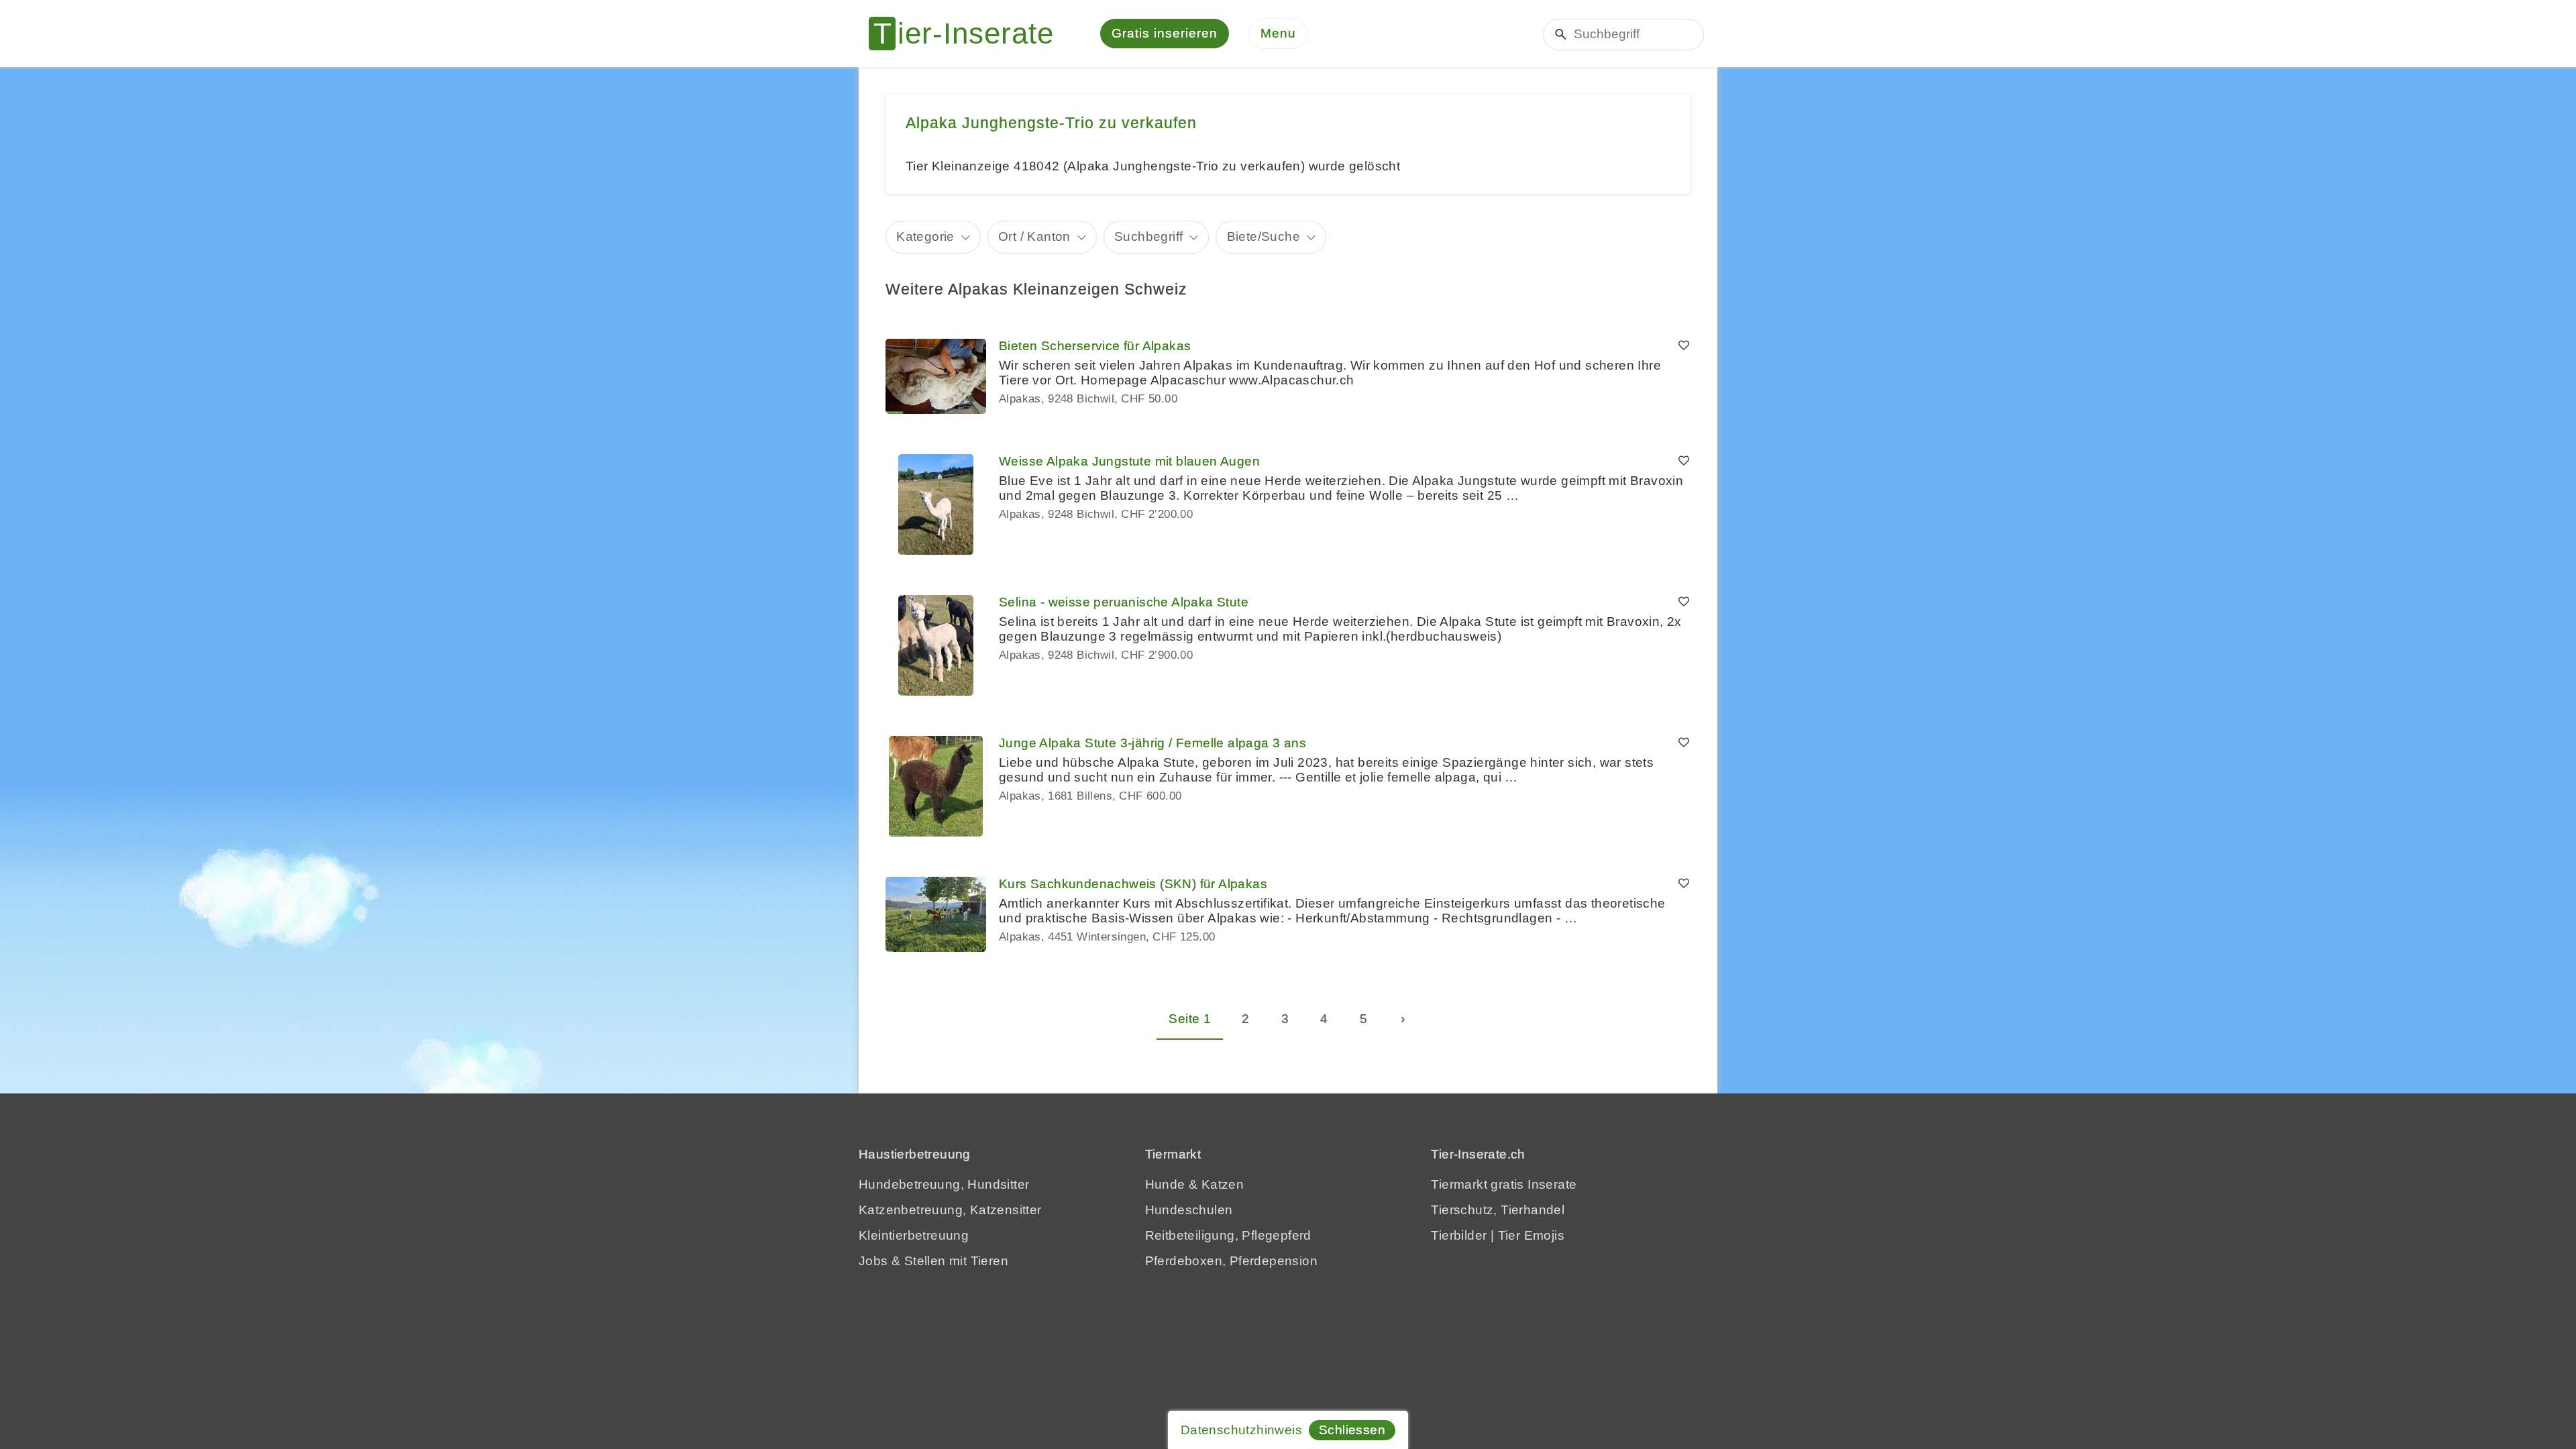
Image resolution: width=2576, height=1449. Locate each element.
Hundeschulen (1189, 1210)
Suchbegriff (1148, 236)
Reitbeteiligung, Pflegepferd (1228, 1235)
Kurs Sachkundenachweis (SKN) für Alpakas (1133, 884)
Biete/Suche (1264, 236)
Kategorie (925, 236)
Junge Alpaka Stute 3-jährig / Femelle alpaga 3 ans (1152, 743)
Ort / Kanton (1034, 236)
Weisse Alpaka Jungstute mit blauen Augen (1129, 461)
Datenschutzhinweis (1241, 1430)
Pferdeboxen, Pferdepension (1231, 1261)
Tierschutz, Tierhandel (1498, 1210)
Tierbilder (1459, 1235)
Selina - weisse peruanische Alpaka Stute (1124, 602)
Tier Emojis (1531, 1235)
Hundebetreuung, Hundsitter (944, 1184)
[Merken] (1684, 346)
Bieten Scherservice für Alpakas (1095, 346)
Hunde (1165, 1184)
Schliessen (1352, 1430)
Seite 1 (1190, 1019)
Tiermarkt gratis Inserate (1504, 1184)
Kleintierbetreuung (914, 1235)
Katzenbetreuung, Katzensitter (950, 1210)
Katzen (1223, 1184)
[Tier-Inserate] (969, 34)
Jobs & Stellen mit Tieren (933, 1261)
